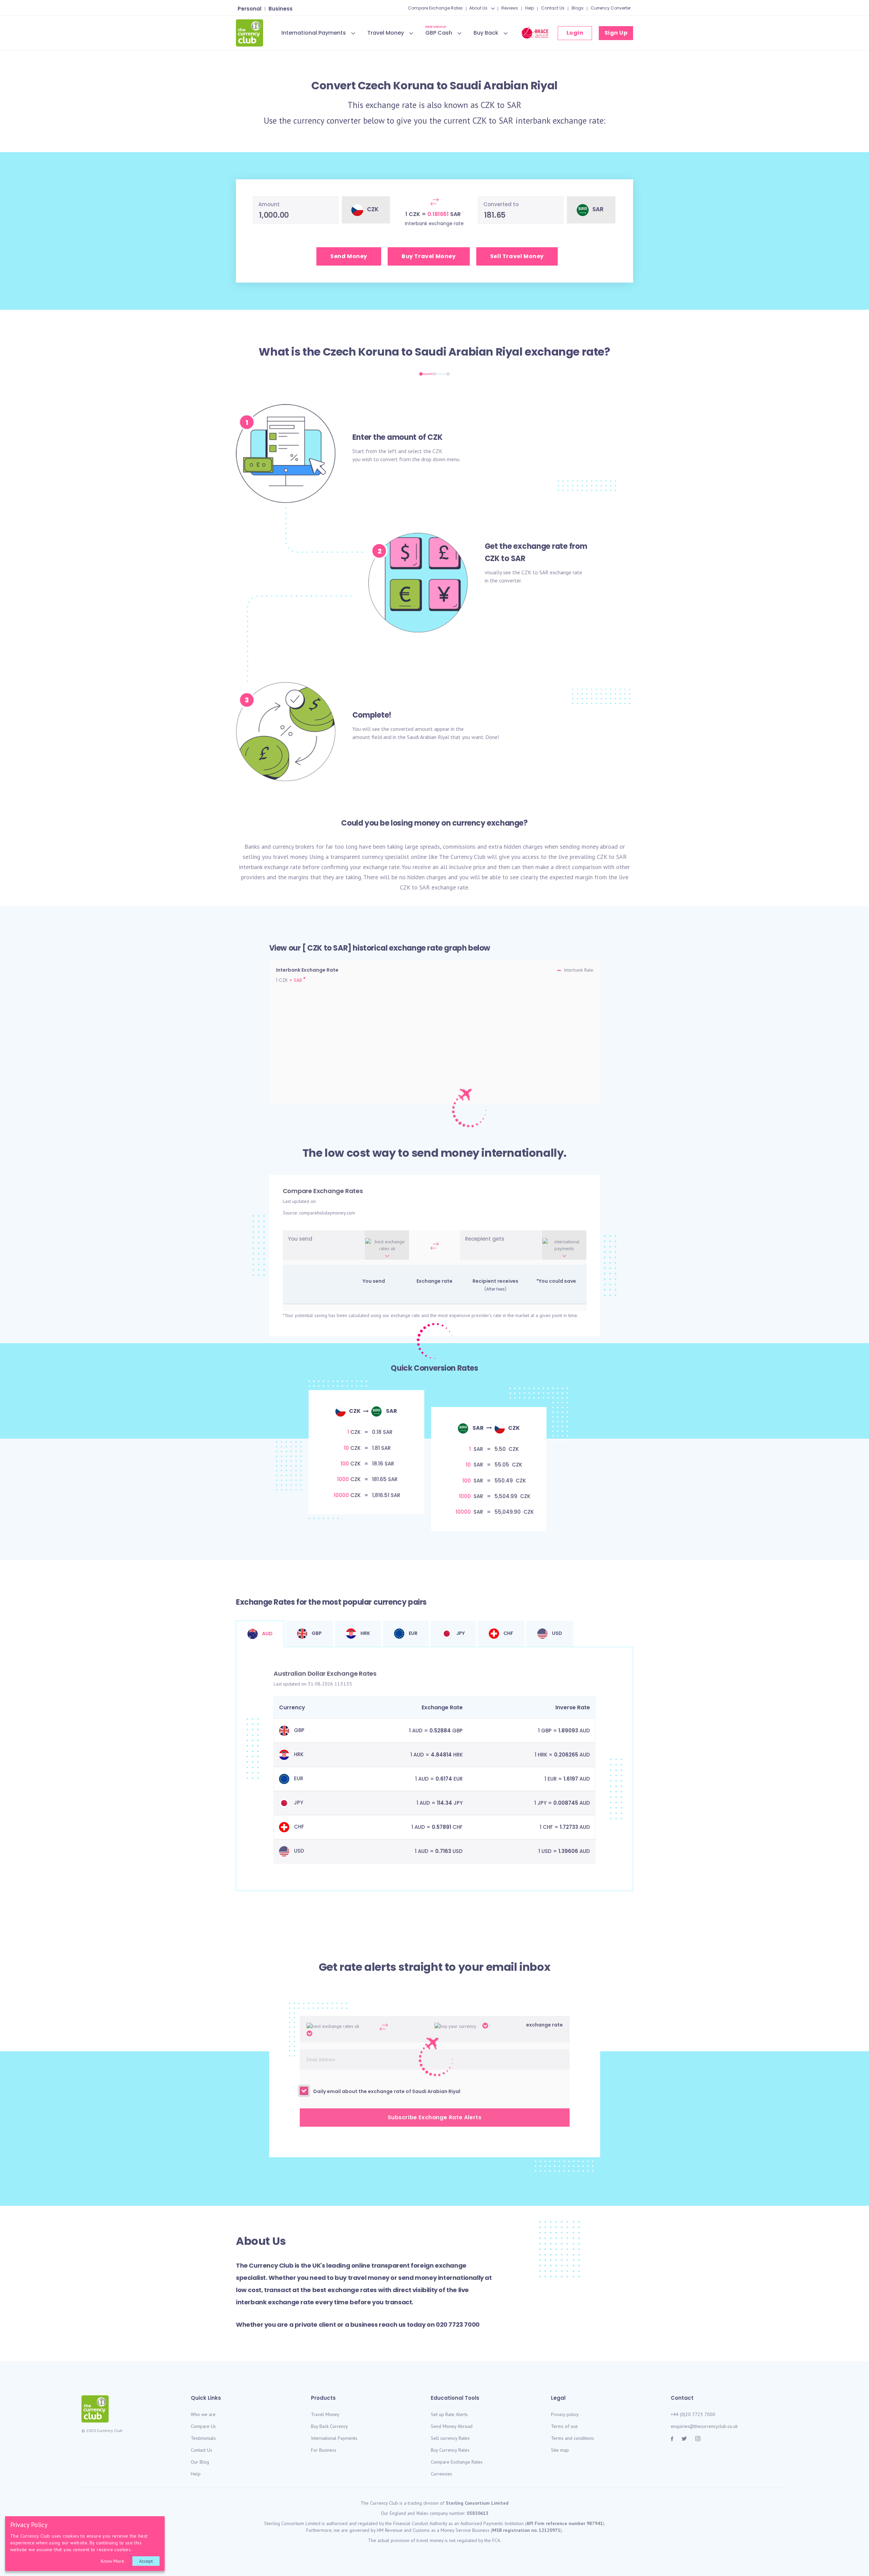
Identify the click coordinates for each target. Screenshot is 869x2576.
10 (346, 1448)
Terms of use (564, 2426)
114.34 (445, 1803)
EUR (413, 1633)
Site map (560, 2450)
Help (530, 8)
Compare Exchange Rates (435, 8)
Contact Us (553, 8)
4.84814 (441, 1755)
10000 (341, 1495)
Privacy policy (565, 2414)
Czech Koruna (361, 352)
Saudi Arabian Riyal (469, 352)
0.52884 (440, 1731)
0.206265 (566, 1755)
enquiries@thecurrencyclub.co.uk (704, 2426)
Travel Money (386, 33)
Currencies (441, 2474)
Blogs (578, 8)
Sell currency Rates (450, 2438)
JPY (460, 1633)
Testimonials (203, 2438)
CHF (508, 1633)
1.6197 (571, 1779)
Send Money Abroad (452, 2426)
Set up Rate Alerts (449, 2414)
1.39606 (568, 1851)
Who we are (203, 2414)
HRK (365, 1633)
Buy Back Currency (329, 2426)
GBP (316, 1633)
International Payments (314, 33)
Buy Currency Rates (450, 2450)
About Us (478, 8)
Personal (249, 9)
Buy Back (486, 33)
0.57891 (441, 1827)
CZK (488, 105)
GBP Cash (439, 32)
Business (281, 9)
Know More (113, 2561)
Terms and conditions (572, 2438)
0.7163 (443, 1851)
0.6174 (444, 1779)
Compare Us (203, 2426)
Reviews (510, 8)
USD (557, 1633)
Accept (146, 2561)
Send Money (349, 256)
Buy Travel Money (429, 256)
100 (345, 1464)
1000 (343, 1479)
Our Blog (200, 2462)
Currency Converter (611, 8)
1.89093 (568, 1731)
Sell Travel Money (517, 256)
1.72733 (569, 1827)
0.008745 (566, 1803)
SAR (514, 105)
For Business (324, 2450)
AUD (267, 1634)
